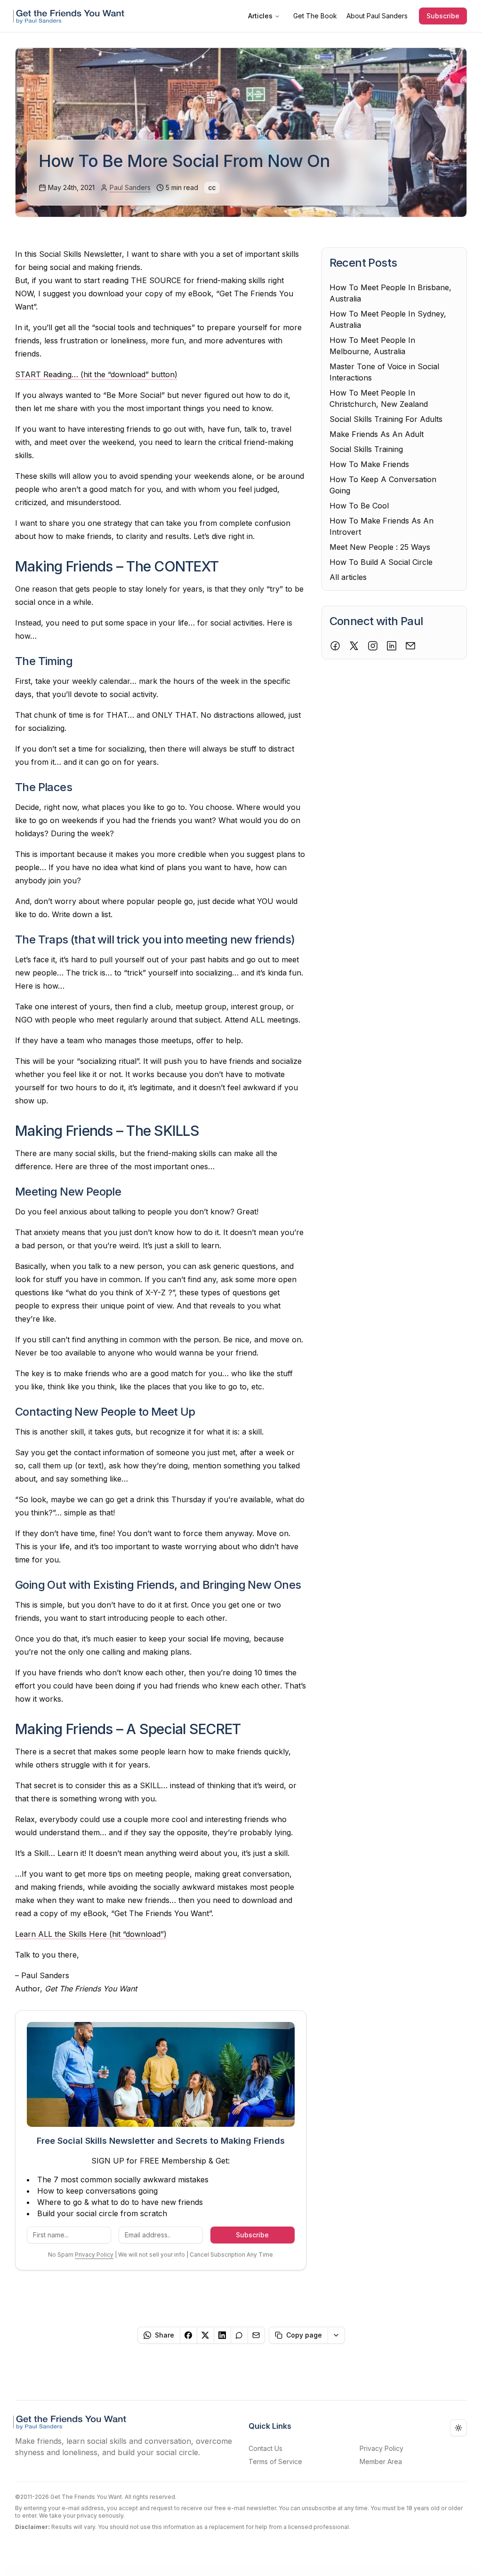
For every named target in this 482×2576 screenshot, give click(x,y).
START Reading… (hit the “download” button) (96, 374)
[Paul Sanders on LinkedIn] (392, 646)
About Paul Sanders (377, 16)
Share (165, 2335)
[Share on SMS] (240, 2335)
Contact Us (265, 2448)
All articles (348, 577)
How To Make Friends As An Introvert (382, 526)
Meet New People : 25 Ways (380, 547)
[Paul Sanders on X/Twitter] (354, 646)
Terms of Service (275, 2461)
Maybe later (387, 2559)
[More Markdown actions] (337, 2335)
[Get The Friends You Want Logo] (71, 16)
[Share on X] (206, 2335)
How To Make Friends (369, 464)
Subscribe (443, 16)
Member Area (381, 2461)
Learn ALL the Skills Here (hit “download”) (91, 1934)
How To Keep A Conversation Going (383, 485)
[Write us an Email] (410, 646)
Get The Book (315, 16)
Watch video (446, 2559)
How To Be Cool (359, 506)
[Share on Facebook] (189, 2335)
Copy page (304, 2335)
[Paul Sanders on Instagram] (373, 646)
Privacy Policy (94, 2255)
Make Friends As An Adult (377, 434)
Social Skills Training (366, 449)
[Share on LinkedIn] (223, 2335)
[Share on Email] (257, 2335)
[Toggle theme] (458, 2428)
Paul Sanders (130, 187)
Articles (260, 16)
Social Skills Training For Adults (386, 419)
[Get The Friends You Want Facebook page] (335, 646)
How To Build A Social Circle (381, 562)
